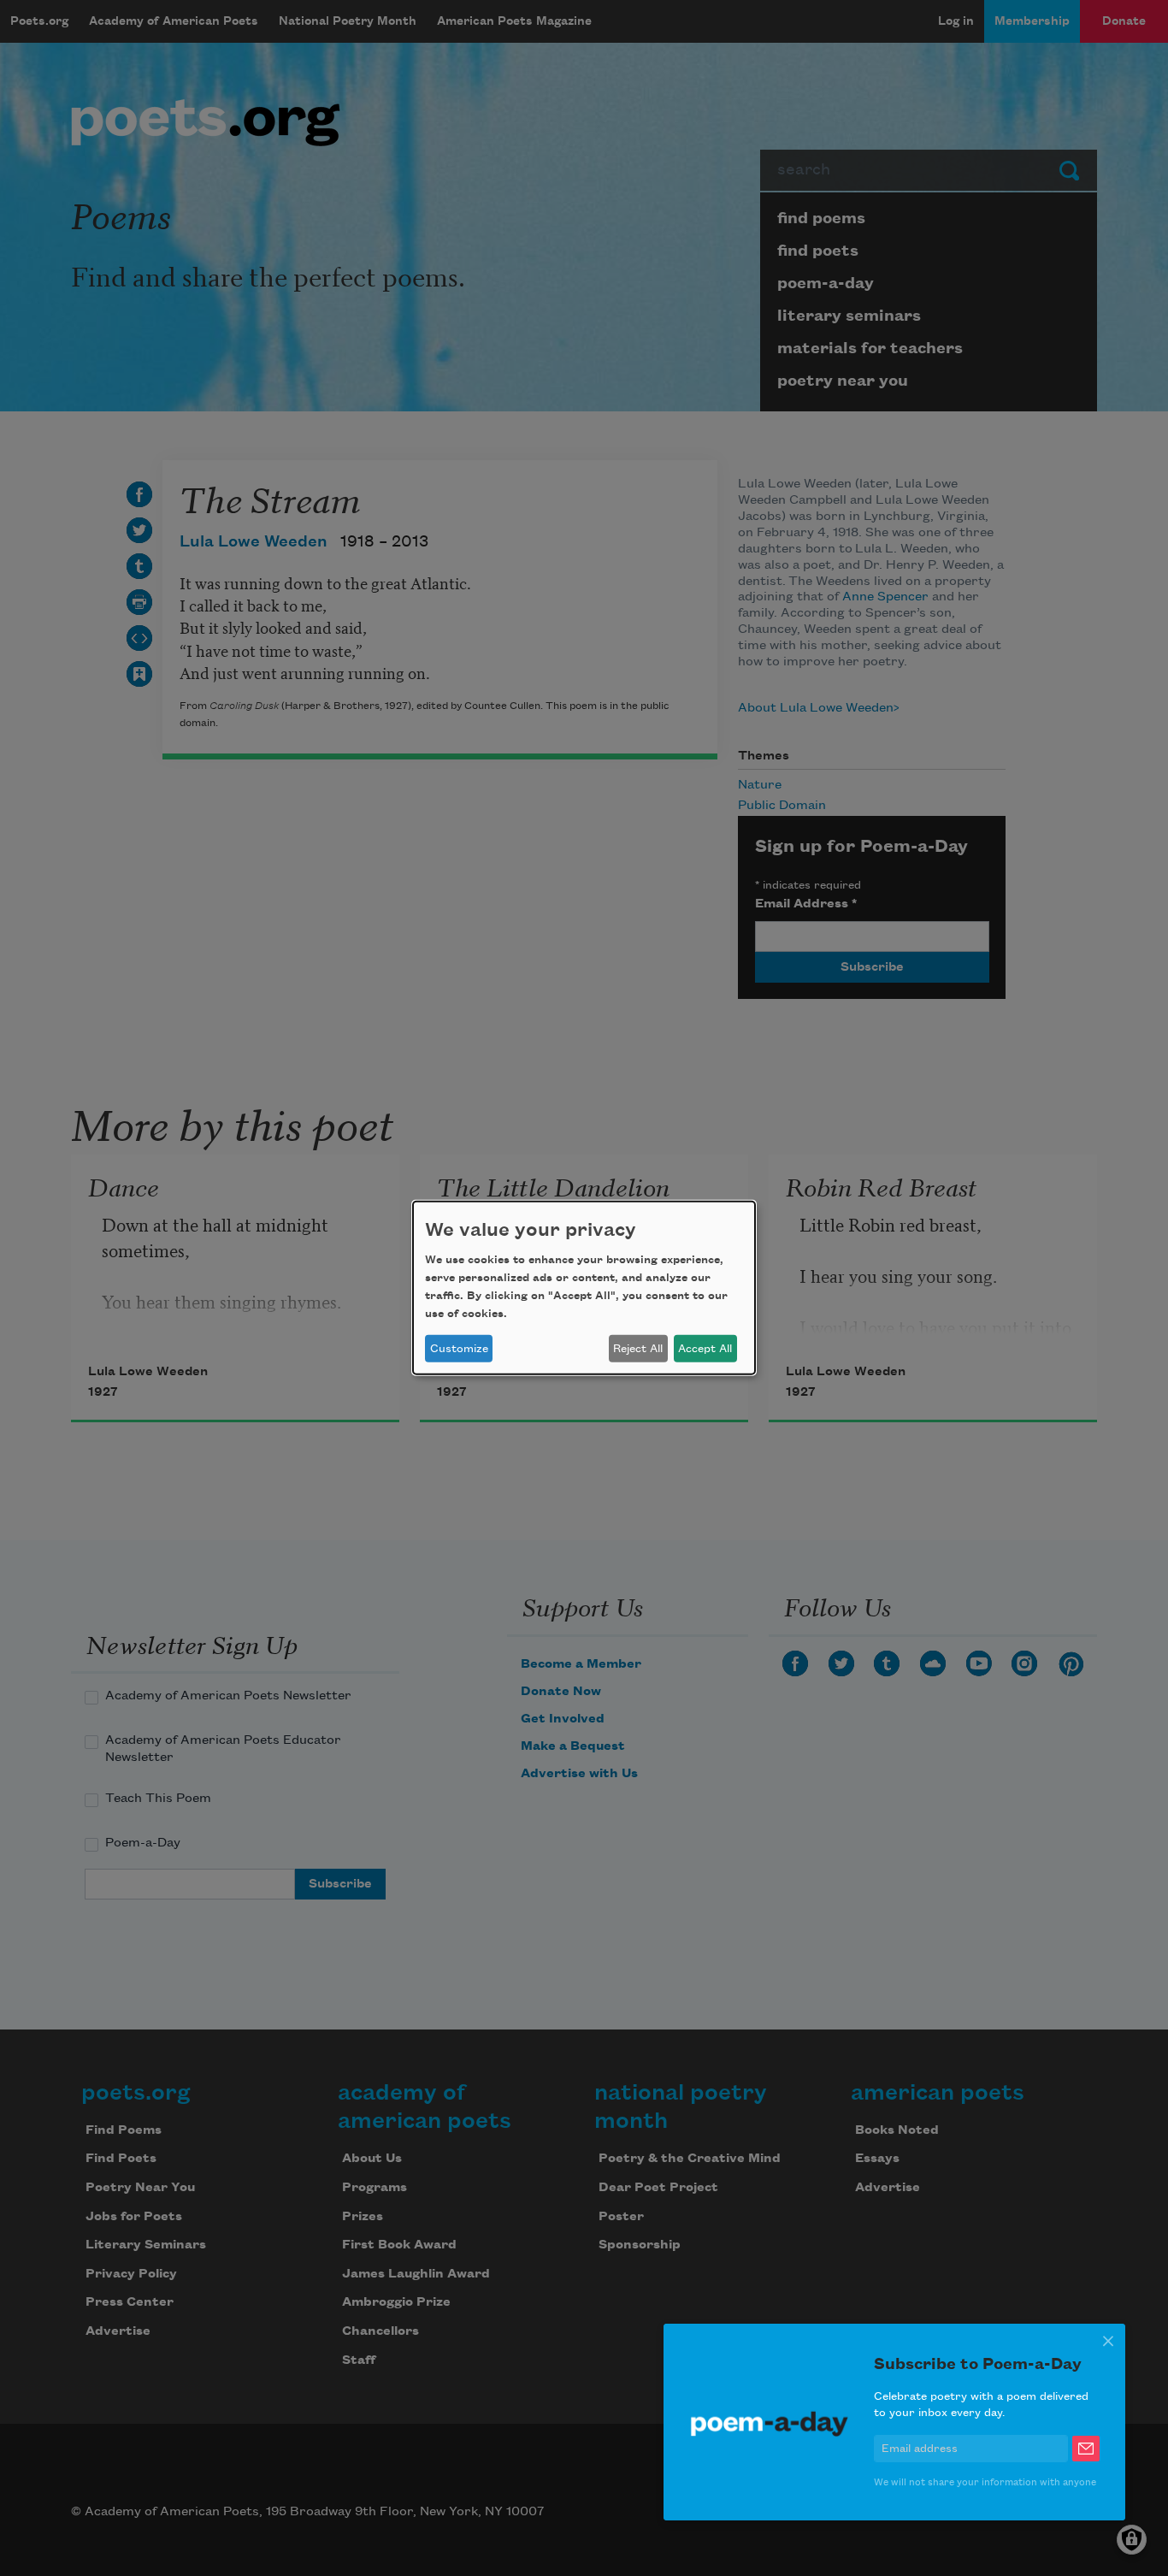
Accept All (705, 1349)
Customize (459, 1349)
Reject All (638, 1349)
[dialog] (584, 1288)
